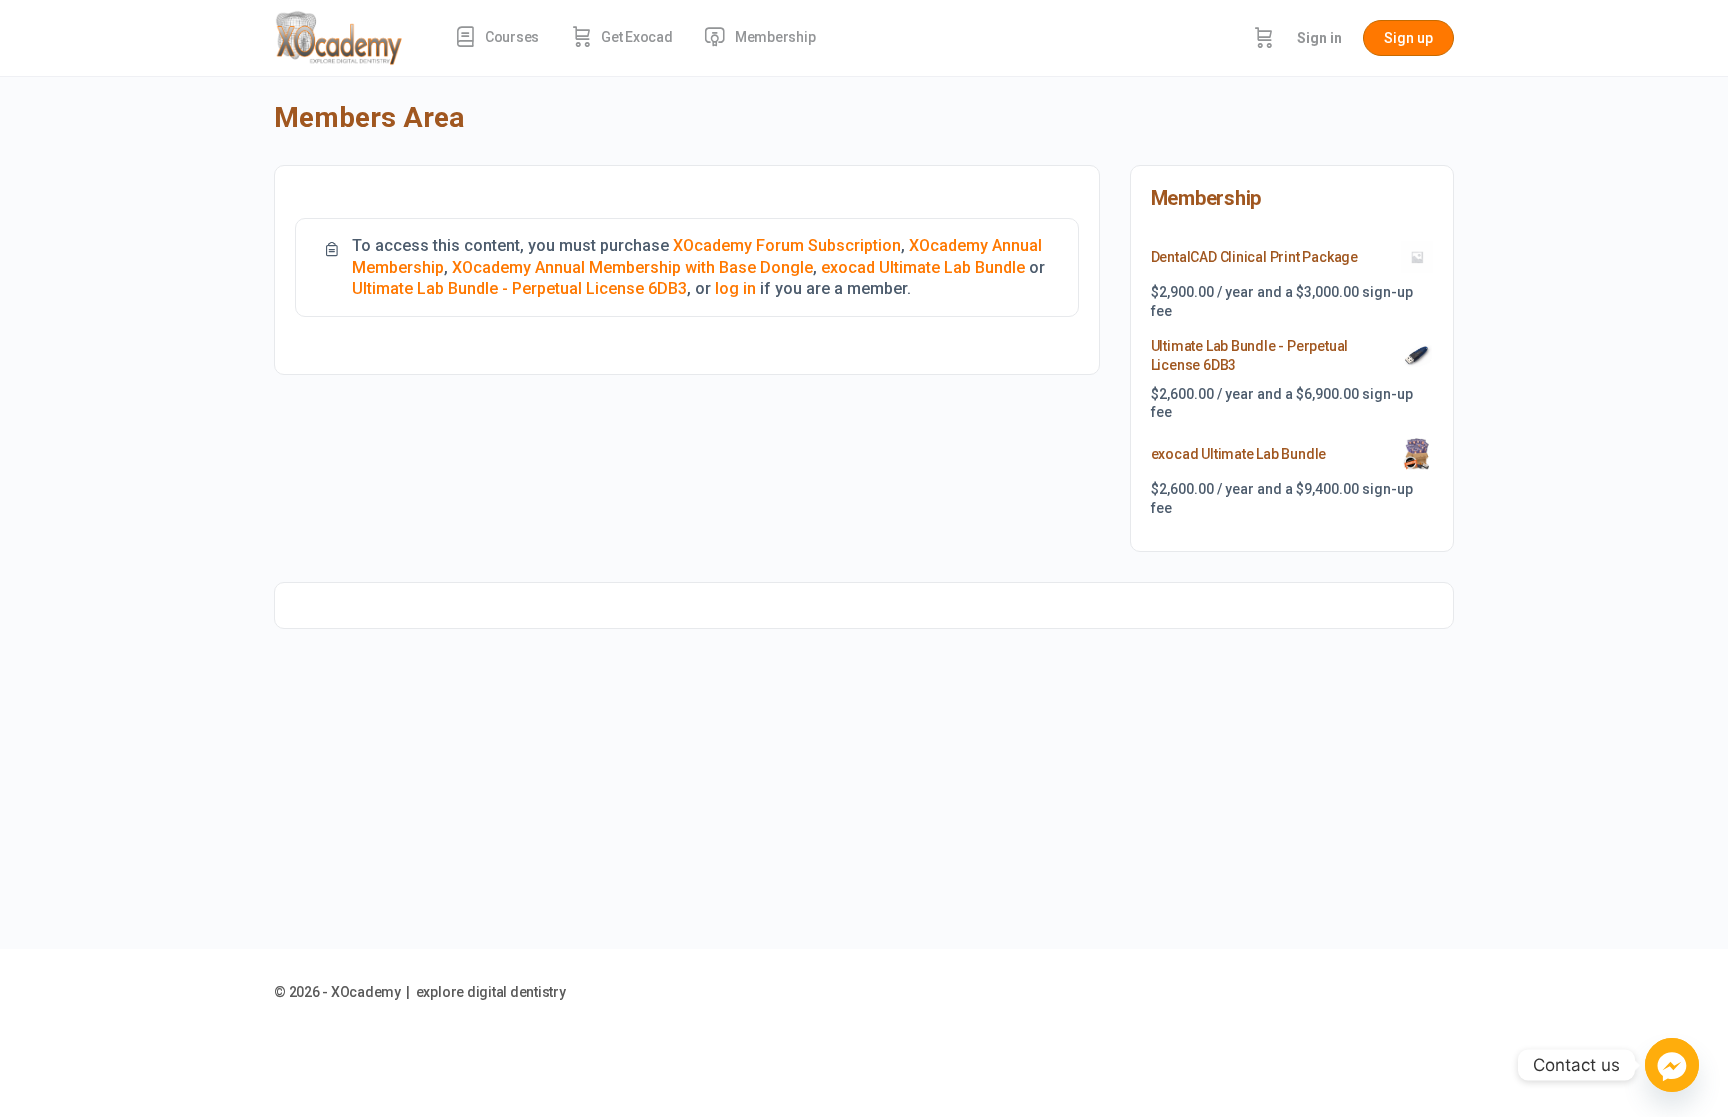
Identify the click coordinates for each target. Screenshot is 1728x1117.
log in (735, 288)
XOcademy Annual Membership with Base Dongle (632, 267)
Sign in (1319, 38)
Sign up (1408, 38)
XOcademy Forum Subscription (787, 245)
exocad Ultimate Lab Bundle (923, 267)
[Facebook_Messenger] (1672, 1065)
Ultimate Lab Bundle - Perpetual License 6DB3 (519, 288)
